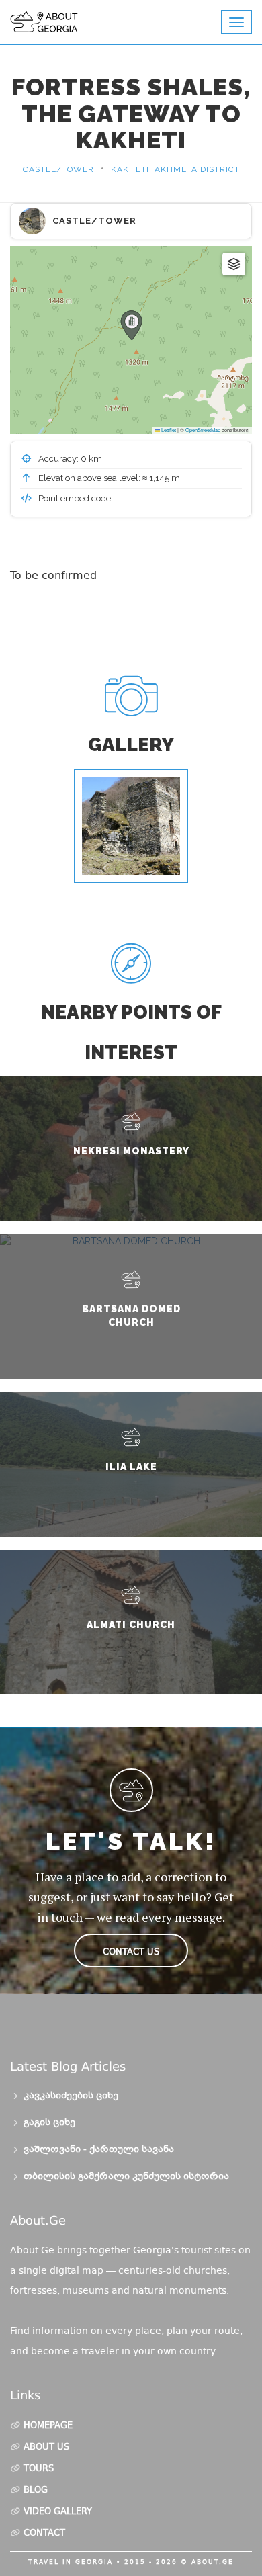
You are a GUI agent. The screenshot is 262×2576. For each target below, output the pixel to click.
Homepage (48, 2426)
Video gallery (58, 2512)
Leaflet (168, 430)
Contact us (131, 1951)
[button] (131, 325)
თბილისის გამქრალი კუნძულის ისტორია (126, 2177)
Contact (44, 2534)
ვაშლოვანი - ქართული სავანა (99, 2150)
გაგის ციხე (49, 2123)
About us (46, 2448)
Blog (36, 2491)
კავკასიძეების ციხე (71, 2096)
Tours (39, 2469)
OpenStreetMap (203, 430)
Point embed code (74, 498)
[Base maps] (234, 264)
